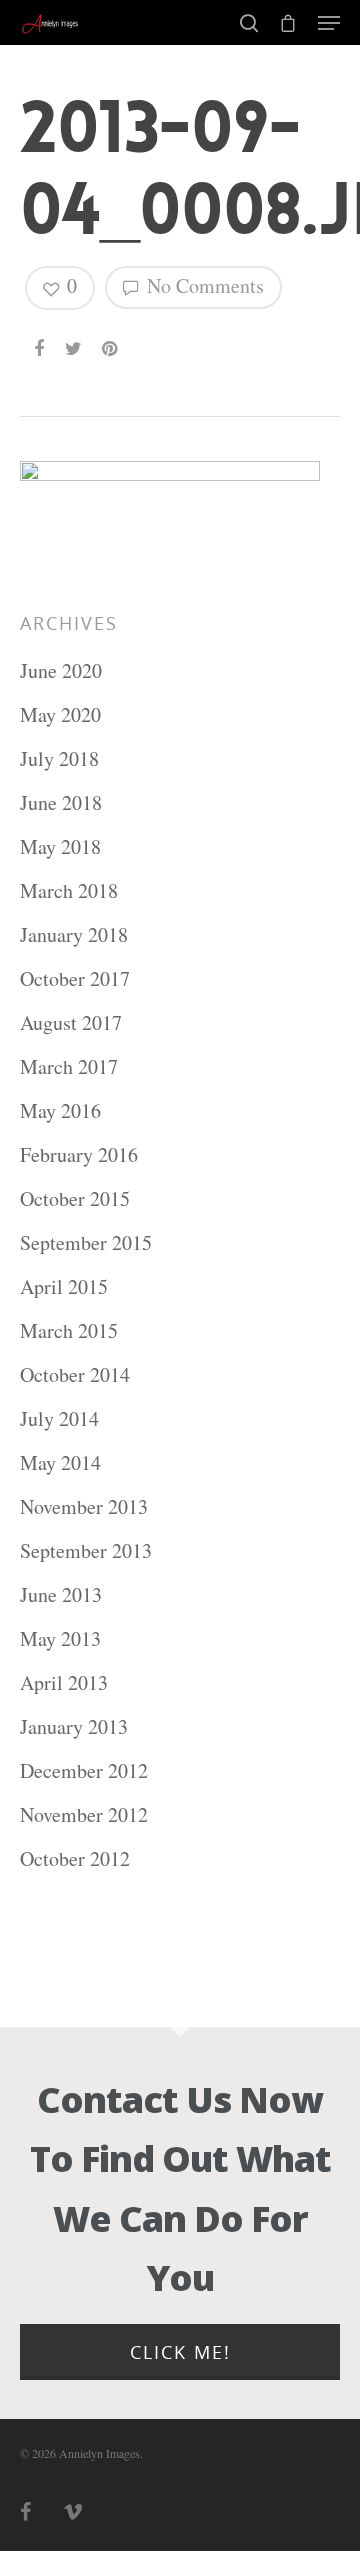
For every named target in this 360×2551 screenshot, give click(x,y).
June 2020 (61, 670)
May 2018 (60, 846)
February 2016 (79, 1154)
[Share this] (40, 340)
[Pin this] (111, 340)
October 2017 (75, 978)
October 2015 (75, 1198)
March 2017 (69, 1066)
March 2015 (69, 1330)
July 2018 (59, 758)
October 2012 (75, 1858)
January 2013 (74, 1726)
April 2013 (64, 1682)
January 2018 (74, 934)
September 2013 (86, 1550)
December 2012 (84, 1770)
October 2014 (75, 1374)
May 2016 (60, 1110)
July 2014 (59, 1418)
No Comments (203, 285)
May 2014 (60, 1462)
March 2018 (69, 890)
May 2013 (60, 1638)
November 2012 (84, 1814)
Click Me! (180, 2352)
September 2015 (86, 1242)
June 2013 (61, 1594)
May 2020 (60, 714)
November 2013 (84, 1506)
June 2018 (61, 802)
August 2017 (71, 1022)
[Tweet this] (74, 340)
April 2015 (64, 1286)
